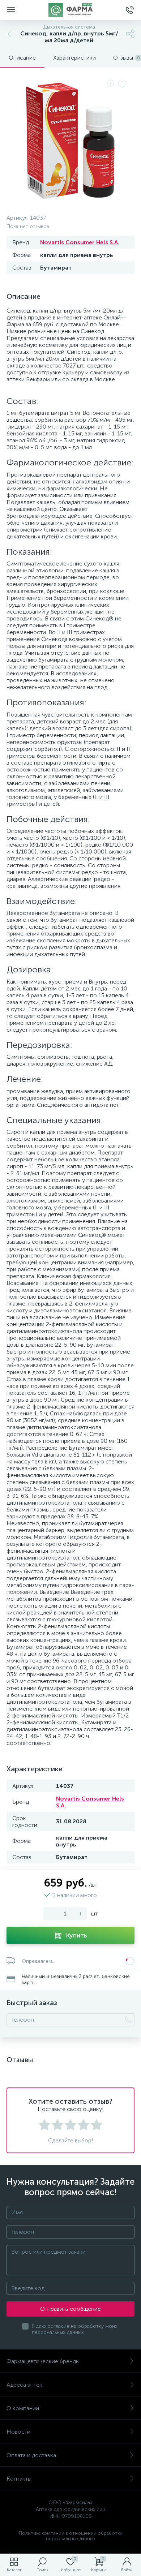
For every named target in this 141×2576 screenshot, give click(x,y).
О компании (23, 2408)
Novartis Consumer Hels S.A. (80, 242)
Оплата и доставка (31, 2455)
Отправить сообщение (70, 2309)
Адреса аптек (24, 2385)
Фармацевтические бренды (43, 2361)
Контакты (19, 2479)
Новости (18, 2432)
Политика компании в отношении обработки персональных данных (71, 2536)
